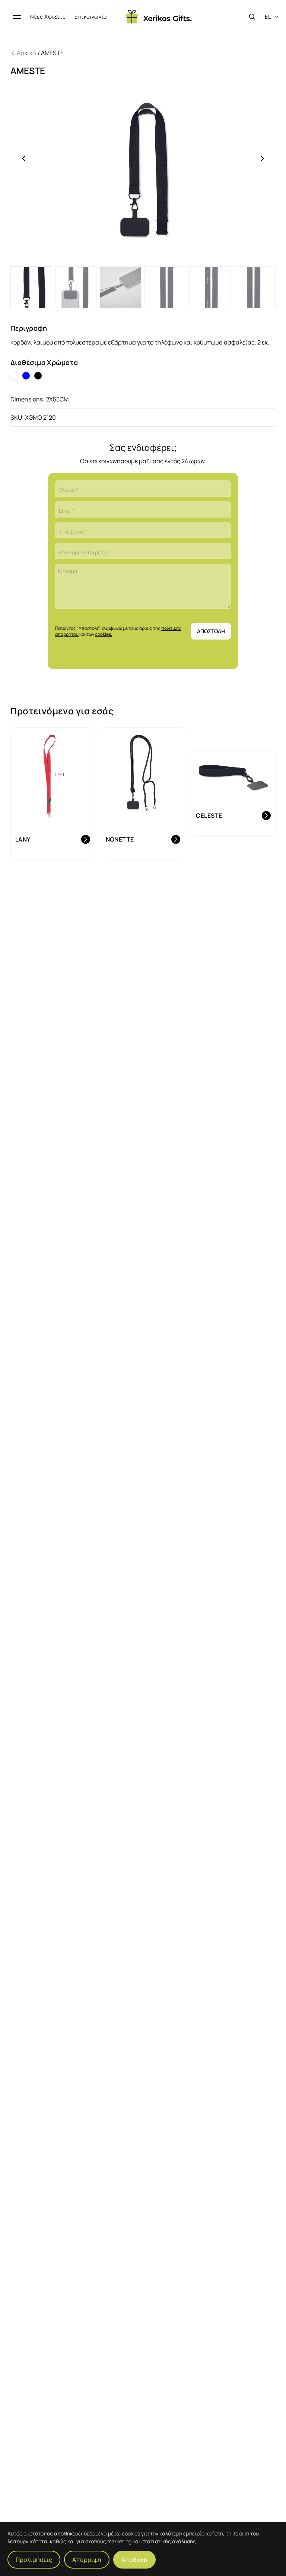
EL (268, 17)
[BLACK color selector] (38, 376)
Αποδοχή (134, 2560)
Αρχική (27, 53)
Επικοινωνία (91, 17)
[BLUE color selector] (26, 376)
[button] (143, 175)
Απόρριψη (87, 2560)
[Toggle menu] (17, 17)
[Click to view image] (31, 287)
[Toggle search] (252, 17)
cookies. (104, 634)
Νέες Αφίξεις (48, 17)
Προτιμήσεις (34, 2560)
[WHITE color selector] (14, 376)
